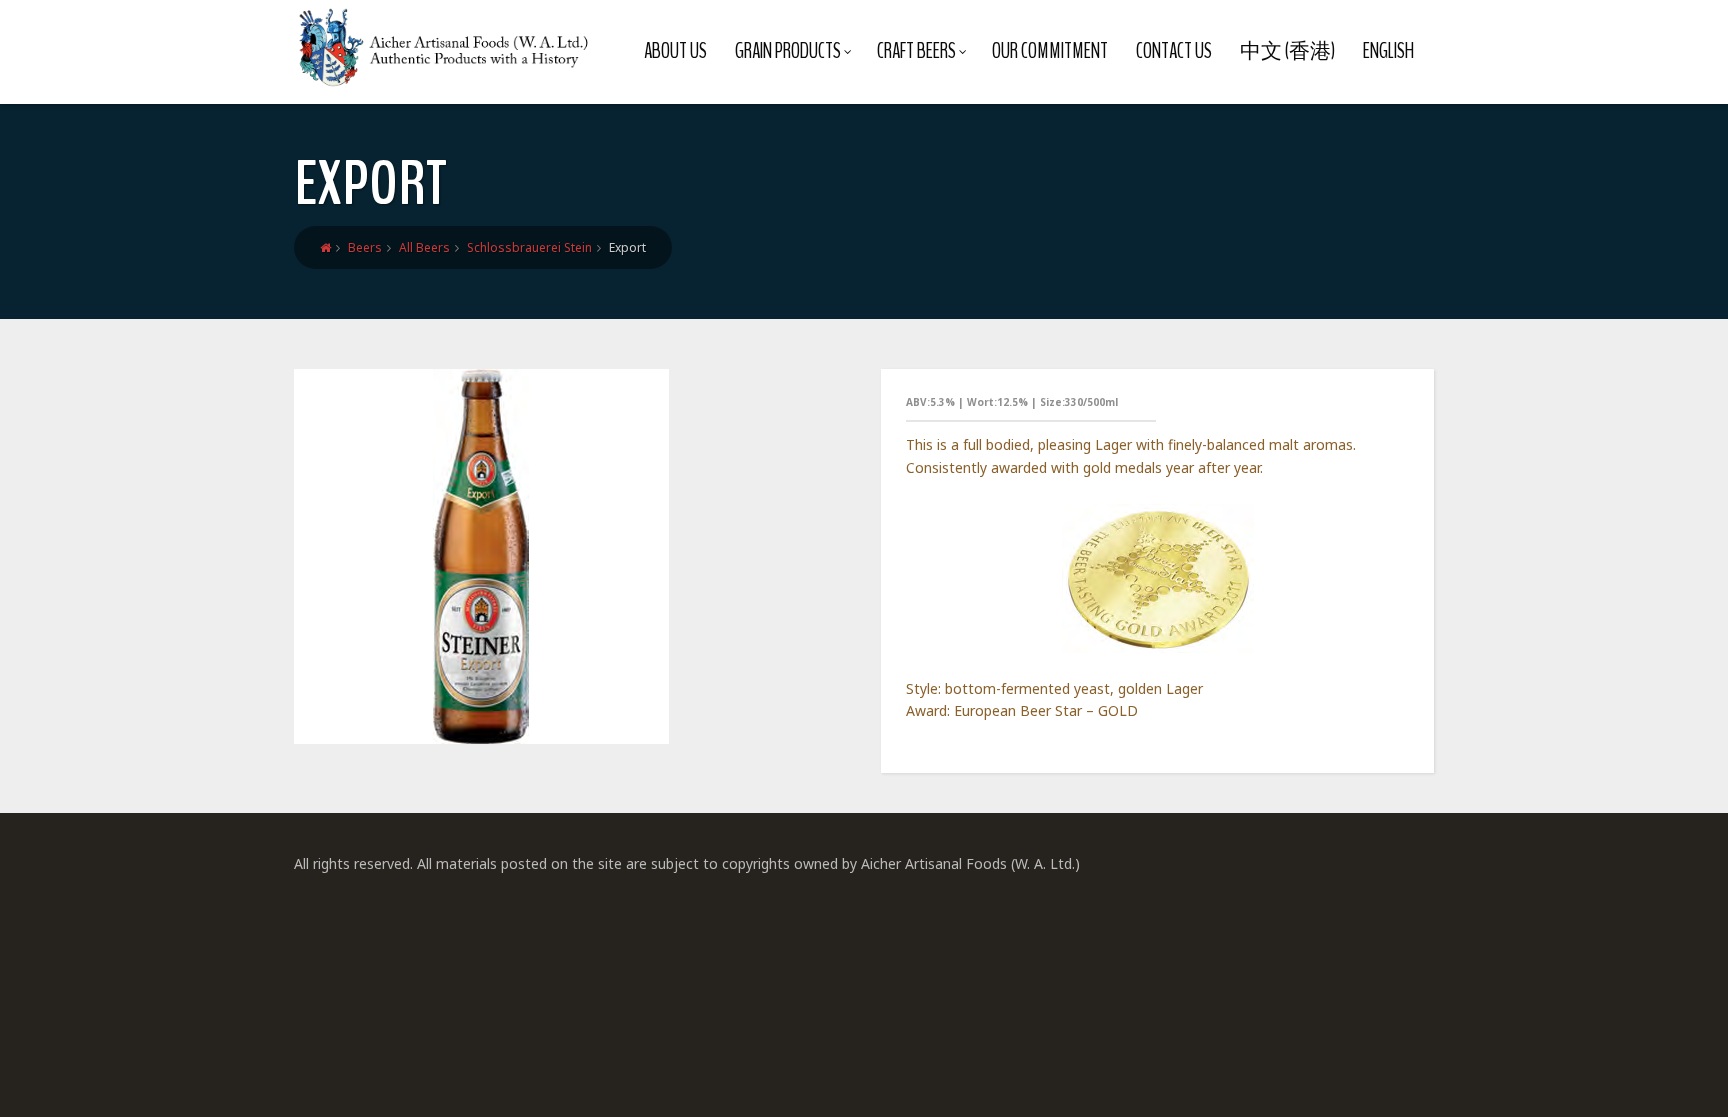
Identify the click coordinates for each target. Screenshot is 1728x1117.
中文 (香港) (1287, 51)
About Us (675, 51)
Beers (365, 247)
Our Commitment (1050, 51)
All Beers (424, 247)
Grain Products (788, 51)
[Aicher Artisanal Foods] (444, 47)
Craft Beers (916, 51)
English (1388, 51)
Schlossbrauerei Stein (529, 247)
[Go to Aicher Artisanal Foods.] (325, 247)
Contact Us (1174, 51)
